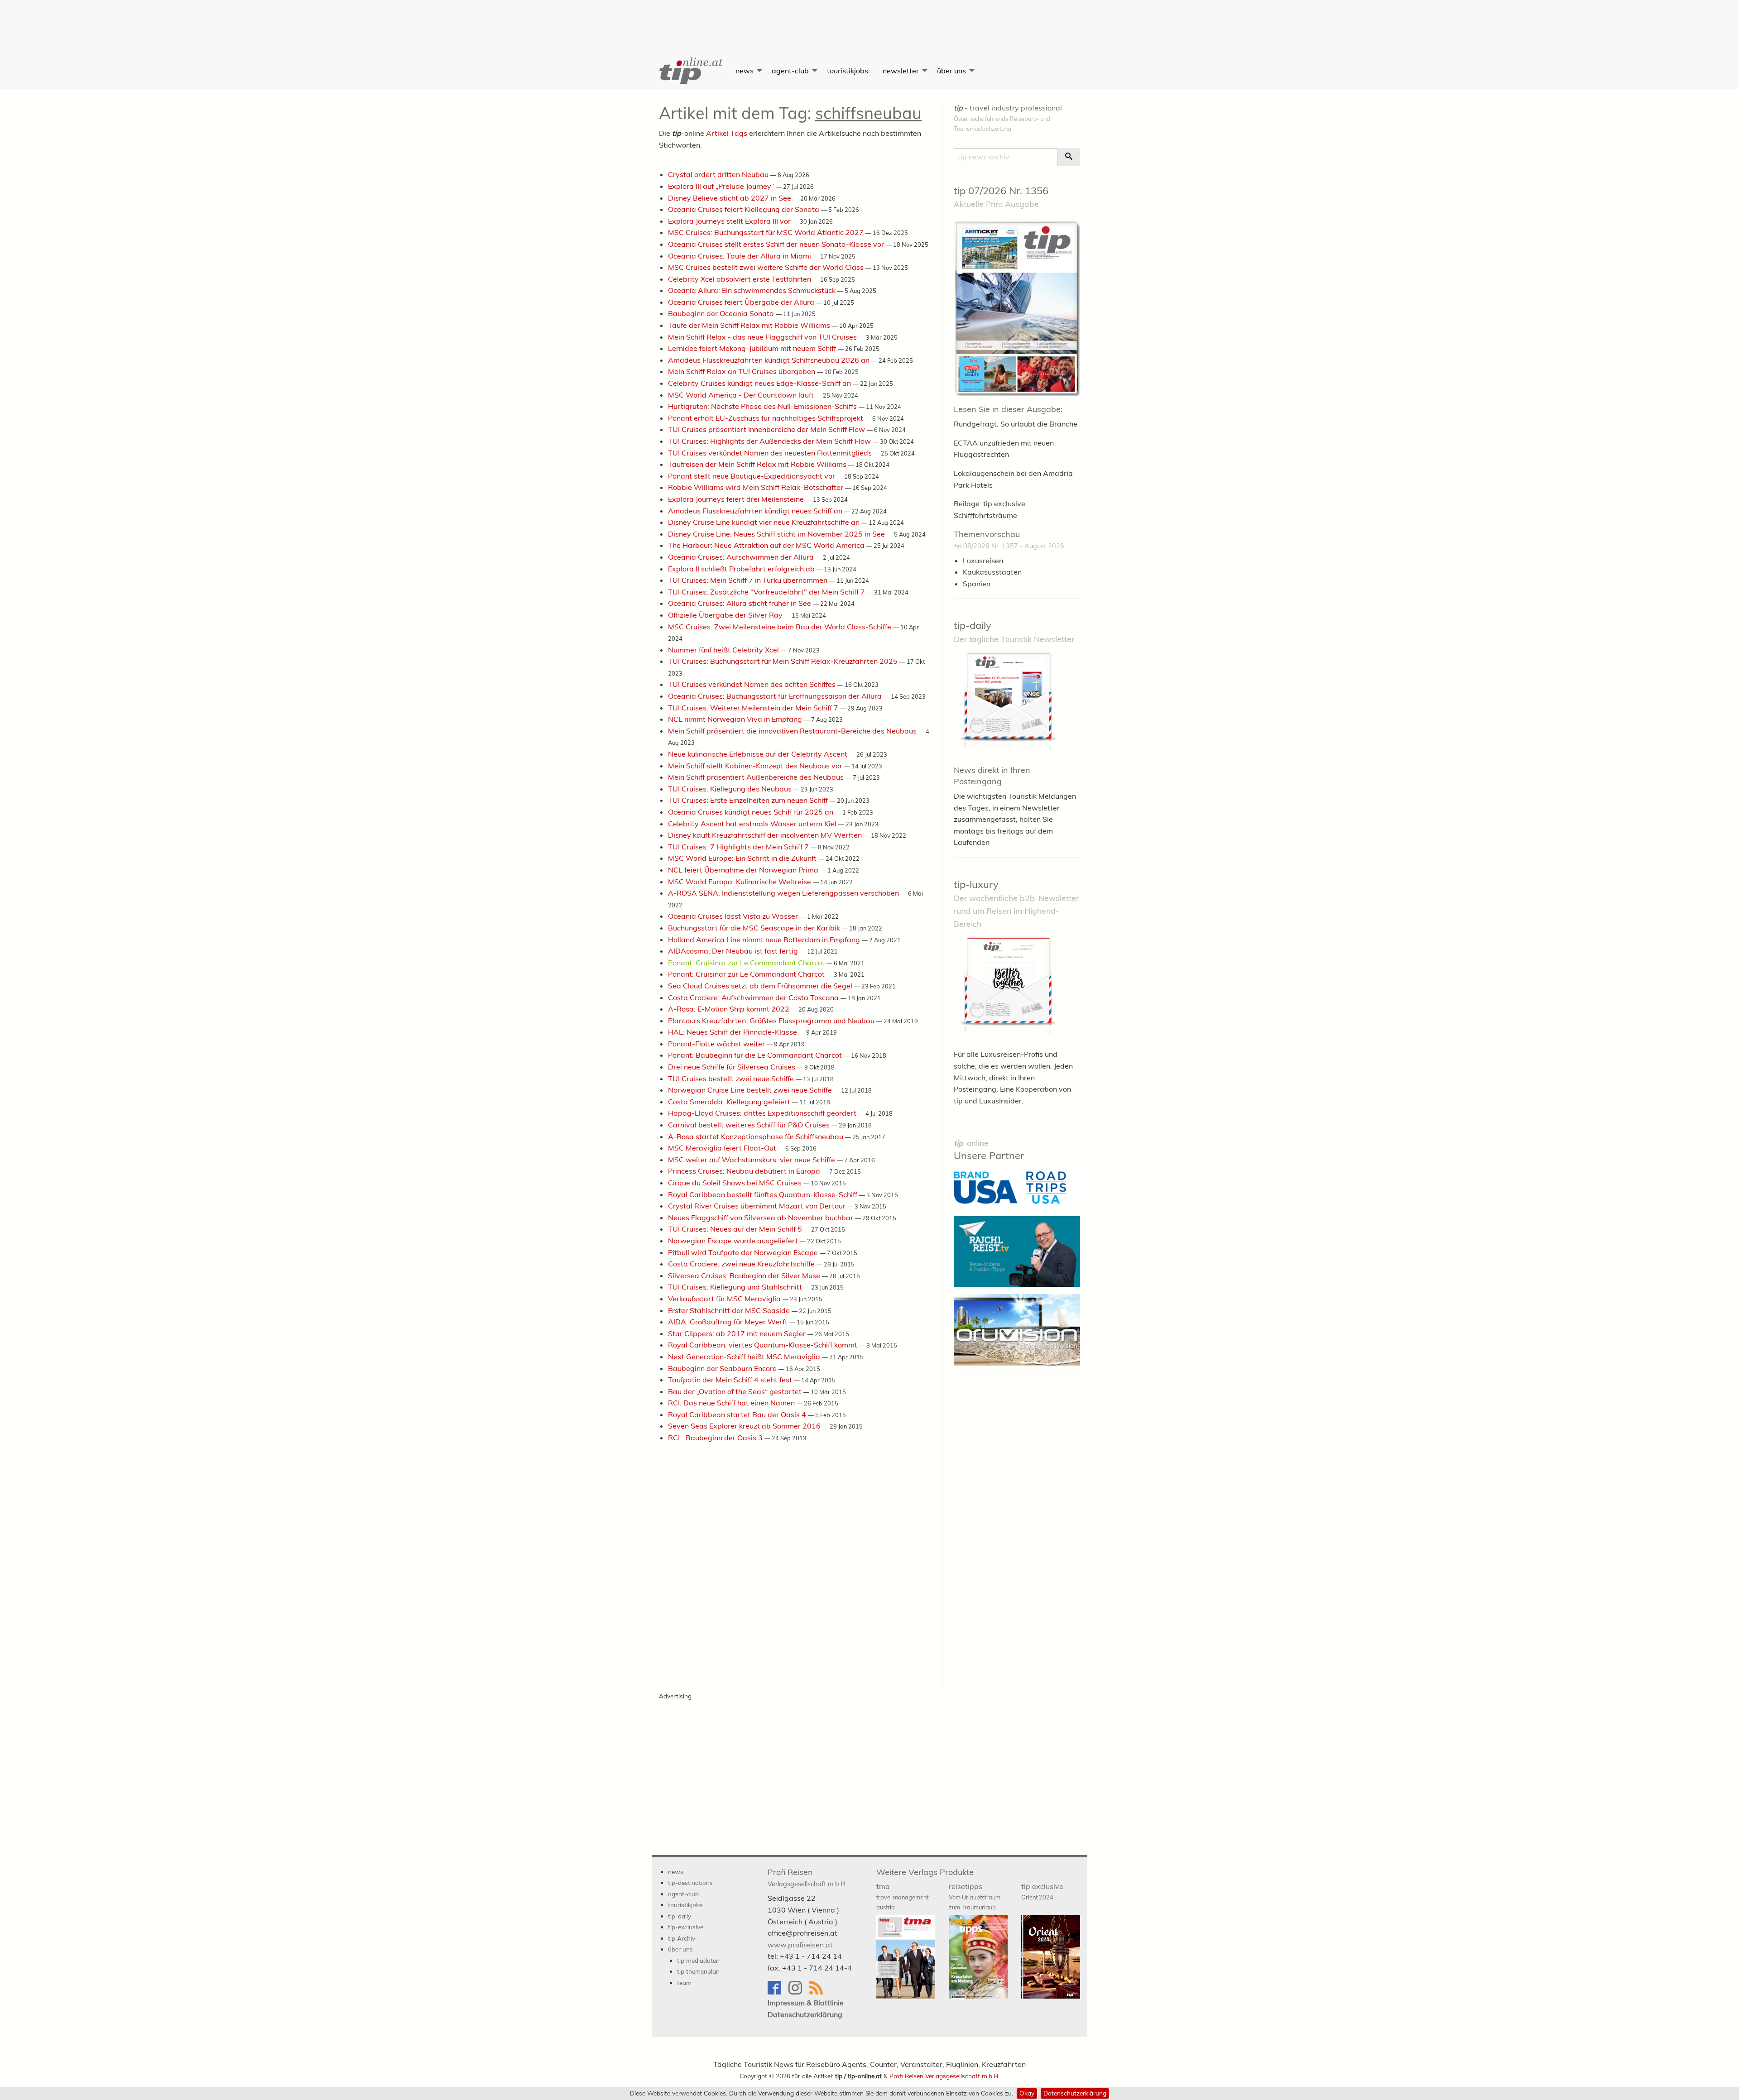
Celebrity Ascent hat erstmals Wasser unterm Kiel (753, 824)
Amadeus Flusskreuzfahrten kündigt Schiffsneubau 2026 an (770, 360)
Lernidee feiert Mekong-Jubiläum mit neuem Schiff (753, 348)
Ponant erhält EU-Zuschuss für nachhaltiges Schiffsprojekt (766, 418)
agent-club (790, 71)
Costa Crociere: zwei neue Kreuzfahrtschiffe (742, 1264)
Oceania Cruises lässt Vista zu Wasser (734, 916)
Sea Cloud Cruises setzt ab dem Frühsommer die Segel (761, 986)
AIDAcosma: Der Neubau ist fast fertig (734, 951)
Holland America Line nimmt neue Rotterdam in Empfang (765, 940)
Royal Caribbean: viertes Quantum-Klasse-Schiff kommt (764, 1345)
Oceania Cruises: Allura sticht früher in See (740, 603)
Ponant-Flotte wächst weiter (717, 1044)
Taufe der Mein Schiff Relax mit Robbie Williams (750, 325)
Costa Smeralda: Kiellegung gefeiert (730, 1102)
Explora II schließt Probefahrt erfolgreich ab (742, 569)
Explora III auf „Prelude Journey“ (722, 186)
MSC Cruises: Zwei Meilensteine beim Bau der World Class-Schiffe (781, 627)
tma (902, 1896)
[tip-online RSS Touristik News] (819, 1992)
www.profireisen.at (800, 1945)
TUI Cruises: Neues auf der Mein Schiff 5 (736, 1229)
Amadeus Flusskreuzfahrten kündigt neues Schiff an (756, 511)
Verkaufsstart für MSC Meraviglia (725, 1299)
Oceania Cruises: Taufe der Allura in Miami (740, 256)
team (684, 1983)
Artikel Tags (727, 133)
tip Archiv (682, 1938)
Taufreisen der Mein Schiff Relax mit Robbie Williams (758, 464)
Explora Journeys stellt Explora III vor (730, 221)
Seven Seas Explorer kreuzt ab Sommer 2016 (745, 1426)
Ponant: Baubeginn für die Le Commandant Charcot (756, 1055)
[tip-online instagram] (799, 1992)
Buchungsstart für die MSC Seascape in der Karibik (755, 928)
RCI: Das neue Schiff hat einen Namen (732, 1403)
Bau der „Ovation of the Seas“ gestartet (736, 1391)
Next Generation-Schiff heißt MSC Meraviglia (745, 1357)
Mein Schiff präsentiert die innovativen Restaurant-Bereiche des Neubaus (793, 731)
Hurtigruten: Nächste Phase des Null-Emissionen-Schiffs (763, 406)
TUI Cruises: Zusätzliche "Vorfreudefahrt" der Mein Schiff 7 (767, 592)
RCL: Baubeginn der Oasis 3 (716, 1438)
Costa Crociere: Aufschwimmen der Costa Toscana (754, 997)
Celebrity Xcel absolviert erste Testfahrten (740, 279)
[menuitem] (690, 71)
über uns (951, 71)
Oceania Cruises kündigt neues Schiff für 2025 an (752, 812)
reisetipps (975, 1896)
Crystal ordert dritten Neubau (719, 174)
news (745, 71)
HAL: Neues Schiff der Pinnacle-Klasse (733, 1032)
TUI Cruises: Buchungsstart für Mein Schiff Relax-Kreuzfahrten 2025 (784, 661)
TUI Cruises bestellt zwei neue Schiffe (732, 1079)
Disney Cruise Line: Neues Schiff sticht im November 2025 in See (777, 534)
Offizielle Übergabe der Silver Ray (726, 615)
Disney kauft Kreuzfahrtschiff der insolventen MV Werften (766, 835)
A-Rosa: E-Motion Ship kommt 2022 (730, 1009)
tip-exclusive (686, 1927)
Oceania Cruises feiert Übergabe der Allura (742, 302)
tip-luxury (976, 884)
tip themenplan (698, 1971)
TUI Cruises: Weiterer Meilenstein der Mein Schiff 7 (754, 708)
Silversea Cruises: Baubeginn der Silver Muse (745, 1275)
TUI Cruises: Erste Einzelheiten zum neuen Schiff (749, 800)
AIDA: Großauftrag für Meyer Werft (729, 1322)
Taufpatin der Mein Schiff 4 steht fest (731, 1380)
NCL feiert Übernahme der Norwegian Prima (744, 870)
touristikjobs (848, 71)
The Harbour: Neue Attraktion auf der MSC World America (767, 545)
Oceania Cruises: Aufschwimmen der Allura (742, 557)
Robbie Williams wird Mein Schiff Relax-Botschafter (757, 487)
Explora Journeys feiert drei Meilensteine (737, 499)
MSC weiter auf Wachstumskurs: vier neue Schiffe (752, 1160)
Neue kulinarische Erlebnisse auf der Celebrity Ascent (759, 754)
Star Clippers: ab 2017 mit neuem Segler (738, 1333)
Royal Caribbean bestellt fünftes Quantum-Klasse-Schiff (764, 1194)
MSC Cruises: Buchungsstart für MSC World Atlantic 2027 (767, 232)
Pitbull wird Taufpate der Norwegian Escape (744, 1252)
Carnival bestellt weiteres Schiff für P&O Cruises (750, 1125)
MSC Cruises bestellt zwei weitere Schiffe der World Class (767, 267)
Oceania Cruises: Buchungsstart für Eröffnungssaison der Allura (776, 696)
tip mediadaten (698, 1960)
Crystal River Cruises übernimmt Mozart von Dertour (758, 1206)
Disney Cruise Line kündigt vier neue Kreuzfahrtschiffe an (765, 522)
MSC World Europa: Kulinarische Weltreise (740, 882)
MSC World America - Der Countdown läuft (742, 395)
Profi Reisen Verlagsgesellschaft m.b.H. (944, 2076)
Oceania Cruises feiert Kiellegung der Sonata (745, 209)
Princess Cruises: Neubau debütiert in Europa (745, 1171)
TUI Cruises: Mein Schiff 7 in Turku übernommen (749, 580)
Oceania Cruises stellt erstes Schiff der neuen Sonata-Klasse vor (777, 244)
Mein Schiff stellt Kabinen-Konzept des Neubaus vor (756, 766)
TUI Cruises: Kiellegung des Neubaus (731, 789)
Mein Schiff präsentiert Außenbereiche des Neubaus (757, 777)
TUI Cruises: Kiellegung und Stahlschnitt (736, 1287)
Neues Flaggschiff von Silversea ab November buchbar (761, 1218)
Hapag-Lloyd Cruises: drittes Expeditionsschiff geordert (763, 1113)
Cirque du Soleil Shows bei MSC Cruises (736, 1183)
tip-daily (973, 625)
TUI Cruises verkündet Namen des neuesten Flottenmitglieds (771, 453)
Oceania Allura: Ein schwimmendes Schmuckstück (753, 290)
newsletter (901, 71)
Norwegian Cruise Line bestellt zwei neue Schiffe (751, 1090)
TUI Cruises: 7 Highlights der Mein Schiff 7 (739, 847)
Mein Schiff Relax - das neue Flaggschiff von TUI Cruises (763, 337)
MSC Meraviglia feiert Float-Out (723, 1148)
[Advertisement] (869, 20)
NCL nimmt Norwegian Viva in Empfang (736, 719)
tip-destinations (690, 1882)
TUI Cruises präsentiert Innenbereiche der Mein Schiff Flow (767, 429)
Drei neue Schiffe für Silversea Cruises (733, 1067)
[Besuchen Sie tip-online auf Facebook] (778, 1992)
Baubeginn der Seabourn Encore (723, 1368)
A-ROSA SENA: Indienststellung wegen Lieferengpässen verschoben (784, 893)
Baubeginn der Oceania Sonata (722, 313)
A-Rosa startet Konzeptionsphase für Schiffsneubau (757, 1136)
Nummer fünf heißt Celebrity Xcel (724, 650)
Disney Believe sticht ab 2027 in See (730, 198)
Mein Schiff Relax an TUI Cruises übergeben (742, 371)
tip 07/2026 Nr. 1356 (1001, 191)
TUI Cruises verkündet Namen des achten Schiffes (753, 684)
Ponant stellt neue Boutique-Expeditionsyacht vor (752, 476)
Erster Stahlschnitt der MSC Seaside (730, 1310)
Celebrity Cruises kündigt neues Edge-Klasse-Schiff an (760, 383)
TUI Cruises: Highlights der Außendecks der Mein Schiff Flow (770, 441)
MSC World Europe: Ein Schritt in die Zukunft (743, 858)
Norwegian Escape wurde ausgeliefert (734, 1241)
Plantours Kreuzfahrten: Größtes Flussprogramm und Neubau (772, 1021)
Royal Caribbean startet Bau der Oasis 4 (738, 1414)
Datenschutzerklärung (1075, 2093)
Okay (1027, 2093)
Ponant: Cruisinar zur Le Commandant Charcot (747, 963)
